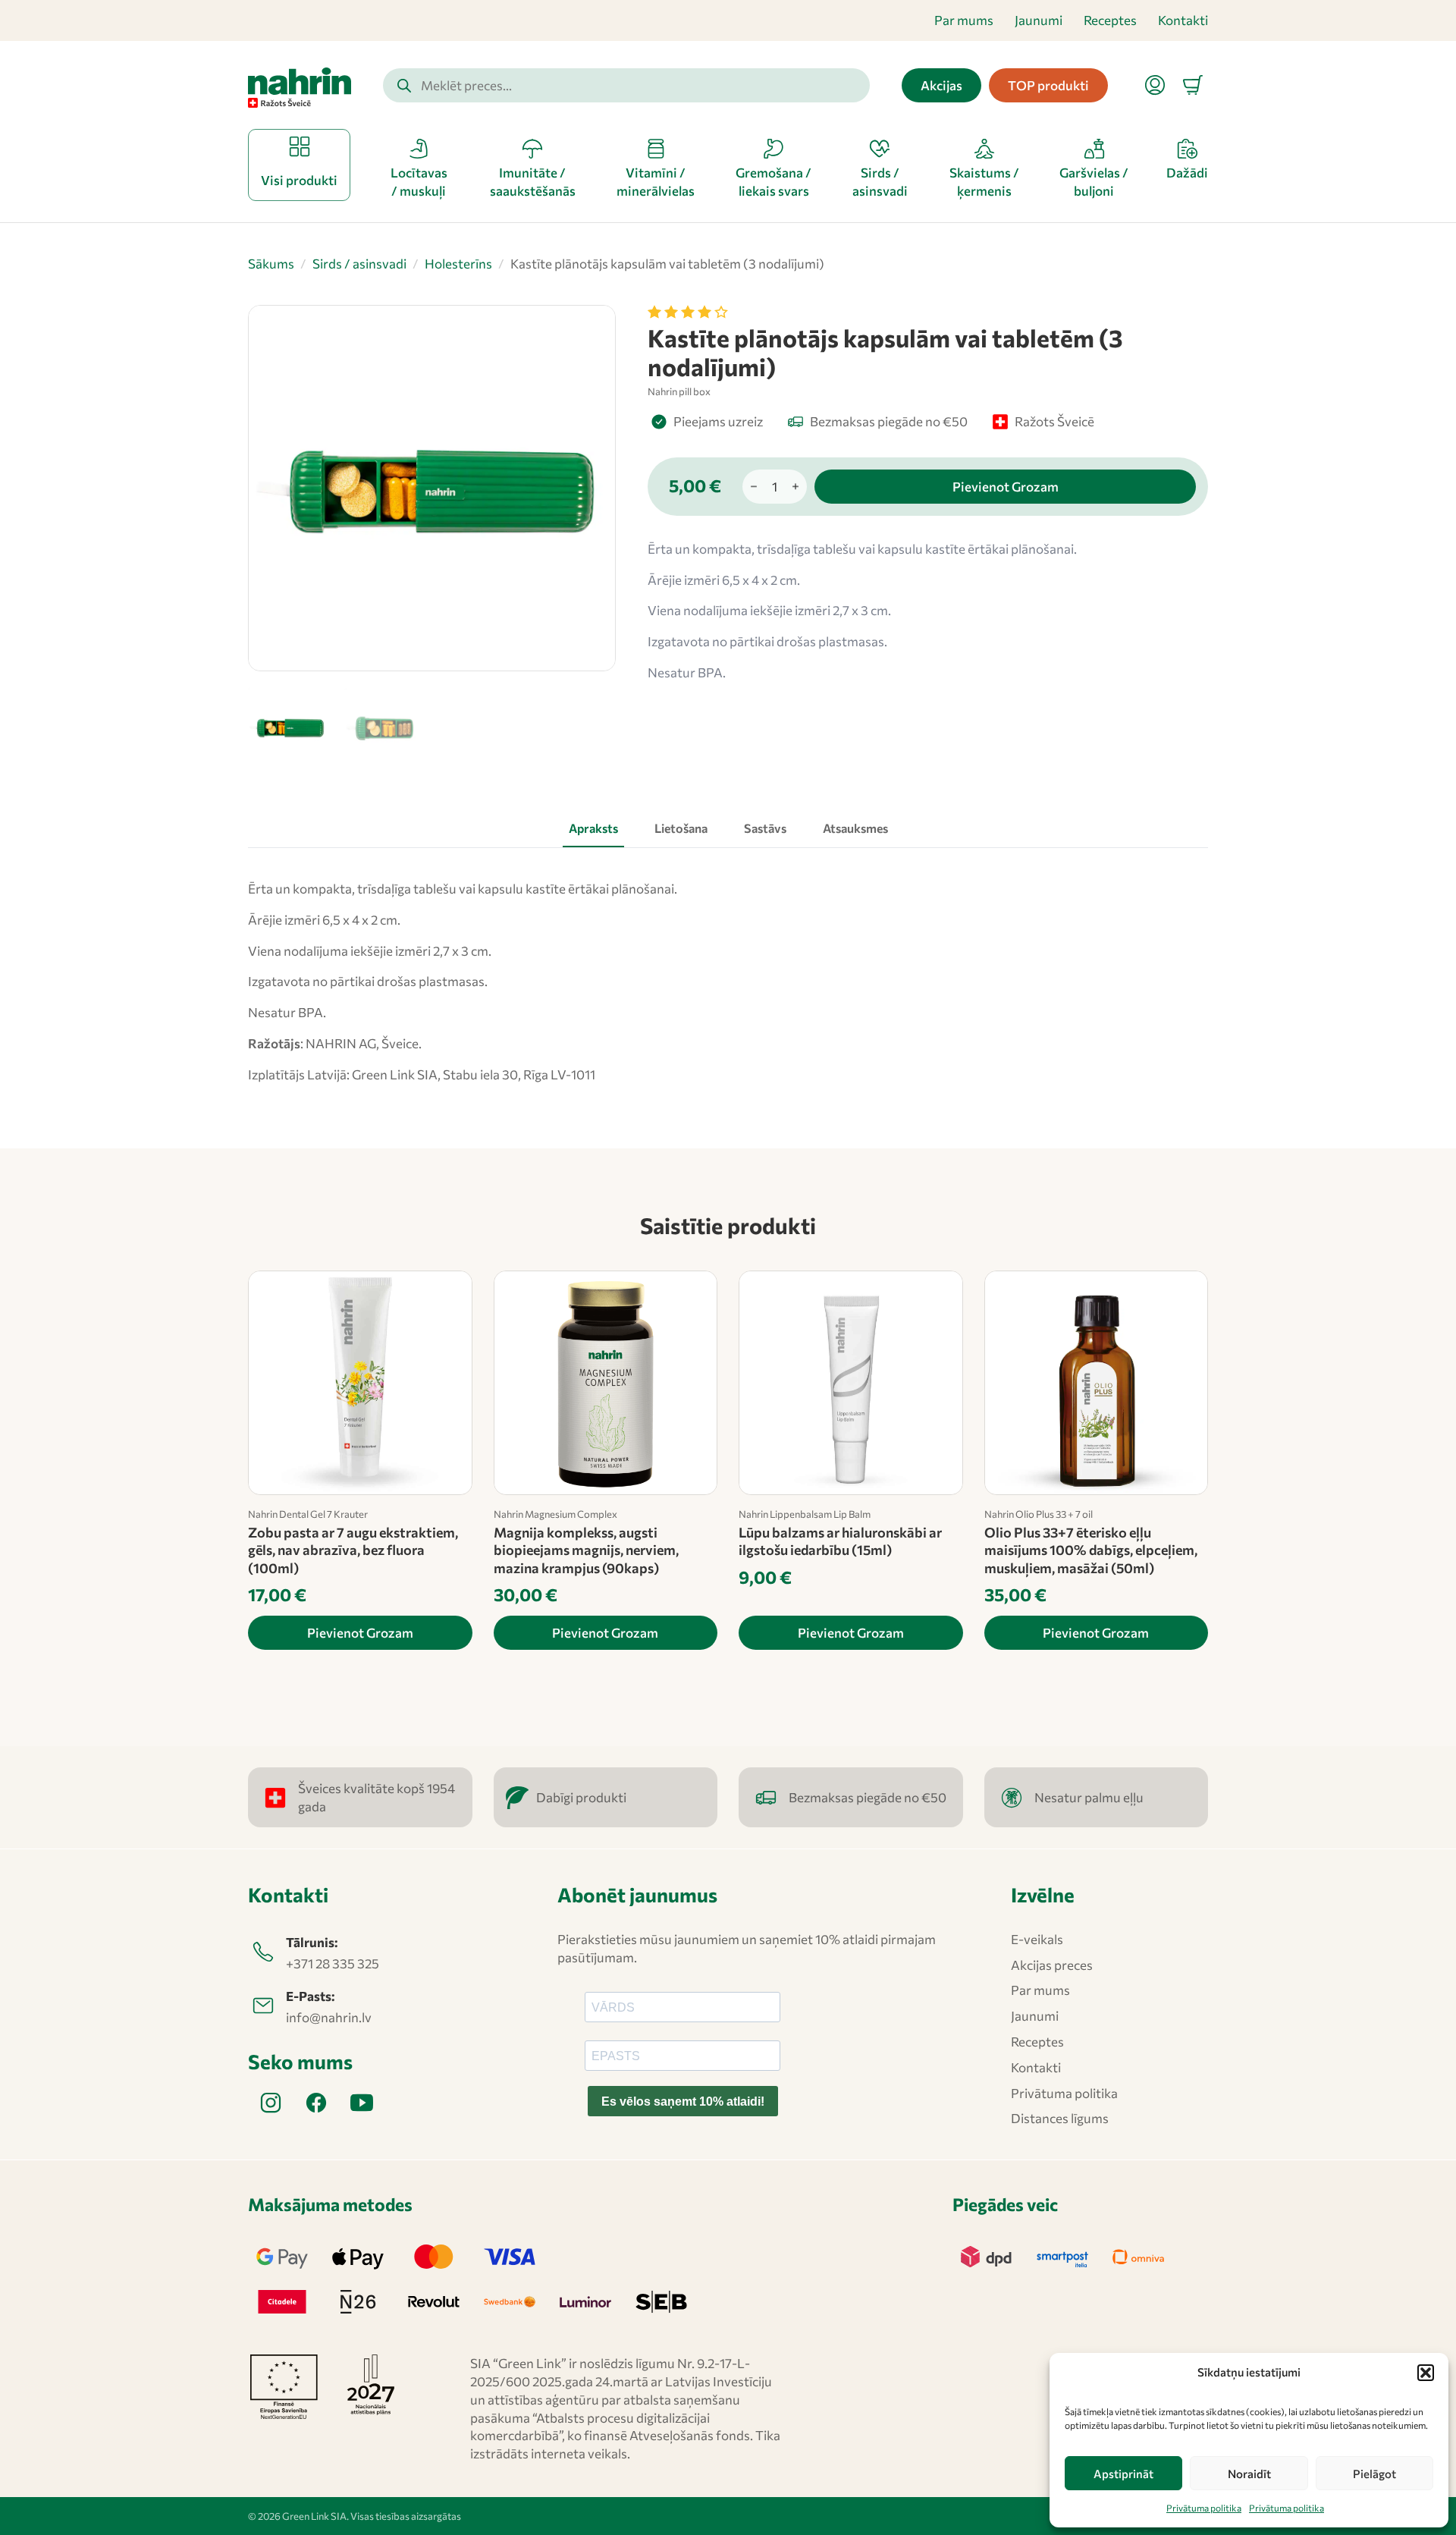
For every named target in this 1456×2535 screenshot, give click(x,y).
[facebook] (316, 2103)
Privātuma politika (1204, 2508)
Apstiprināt (1123, 2474)
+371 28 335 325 (333, 1963)
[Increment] (795, 487)
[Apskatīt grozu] (1193, 85)
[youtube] (362, 2103)
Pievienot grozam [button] (360, 1633)
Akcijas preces (1052, 1965)
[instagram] (271, 2103)
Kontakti (1183, 20)
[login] (1155, 85)
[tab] (593, 828)
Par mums (964, 20)
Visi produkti (299, 180)
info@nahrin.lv (329, 2017)
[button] (1426, 2373)
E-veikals (1037, 1939)
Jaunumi (1039, 20)
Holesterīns (458, 264)
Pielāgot (1374, 2474)
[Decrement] (754, 487)
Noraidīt (1249, 2474)
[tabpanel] (728, 982)
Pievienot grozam (1006, 487)
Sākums (271, 264)
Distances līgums (1060, 2118)
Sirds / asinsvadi (359, 264)
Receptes (1110, 20)
